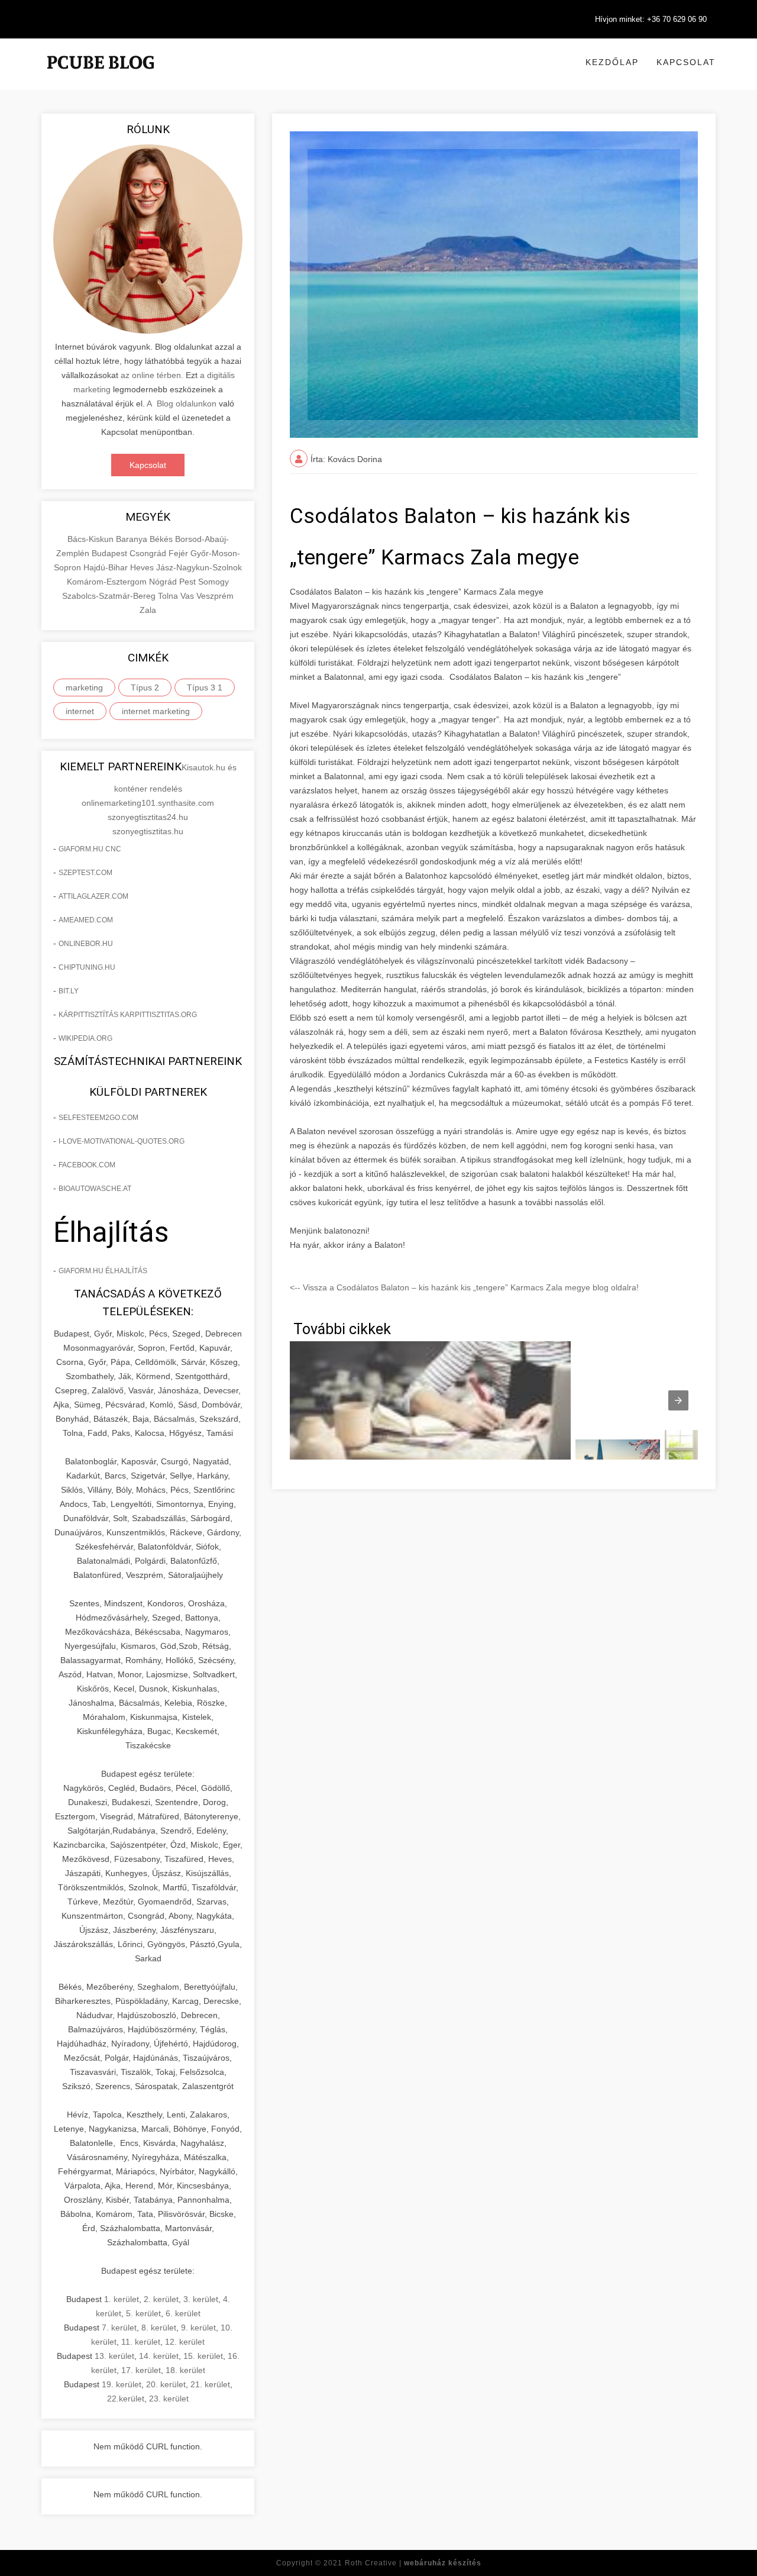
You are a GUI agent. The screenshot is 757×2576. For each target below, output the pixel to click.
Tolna (169, 596)
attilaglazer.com (93, 896)
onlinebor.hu (86, 944)
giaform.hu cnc (90, 849)
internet (80, 711)
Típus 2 (145, 687)
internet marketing (156, 711)
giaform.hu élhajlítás (103, 1271)
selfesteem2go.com (98, 1118)
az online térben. (152, 375)
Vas (188, 596)
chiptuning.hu (87, 967)
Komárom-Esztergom (108, 582)
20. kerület (166, 2384)
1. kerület (122, 2299)
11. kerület (141, 2342)
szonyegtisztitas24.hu (148, 817)
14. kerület (159, 2356)
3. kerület (201, 2299)
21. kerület (210, 2384)
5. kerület (143, 2313)
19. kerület (122, 2384)
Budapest (111, 553)
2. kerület (161, 2299)
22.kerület (126, 2399)
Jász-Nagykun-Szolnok (199, 567)
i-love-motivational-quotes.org (122, 1141)
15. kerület (203, 2356)
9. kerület (198, 2328)
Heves (143, 567)
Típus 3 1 (205, 687)
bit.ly (69, 991)
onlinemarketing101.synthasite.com (148, 803)
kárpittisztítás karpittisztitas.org (128, 1015)
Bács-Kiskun (92, 539)
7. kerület (119, 2328)
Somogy (213, 582)
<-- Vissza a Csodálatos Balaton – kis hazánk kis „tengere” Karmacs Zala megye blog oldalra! (464, 1287)
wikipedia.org (85, 1038)
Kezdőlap (612, 62)
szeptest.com (85, 873)
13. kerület (114, 2356)
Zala (148, 610)
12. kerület (185, 2342)
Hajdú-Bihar (107, 567)
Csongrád (149, 553)
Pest (189, 582)
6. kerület (183, 2313)
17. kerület (141, 2370)
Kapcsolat (686, 62)
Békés (162, 539)
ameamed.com (86, 920)
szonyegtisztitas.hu (148, 831)
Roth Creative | (413, 2563)
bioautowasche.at (95, 1189)
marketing (84, 687)
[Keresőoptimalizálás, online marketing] (101, 77)
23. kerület (169, 2399)
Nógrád (164, 582)
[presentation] (678, 1400)
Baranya (133, 539)
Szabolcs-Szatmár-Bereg (110, 596)
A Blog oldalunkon (182, 403)
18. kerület (185, 2370)
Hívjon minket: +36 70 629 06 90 (651, 19)
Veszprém (215, 596)
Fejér (179, 553)
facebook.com (87, 1165)
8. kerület (159, 2328)
